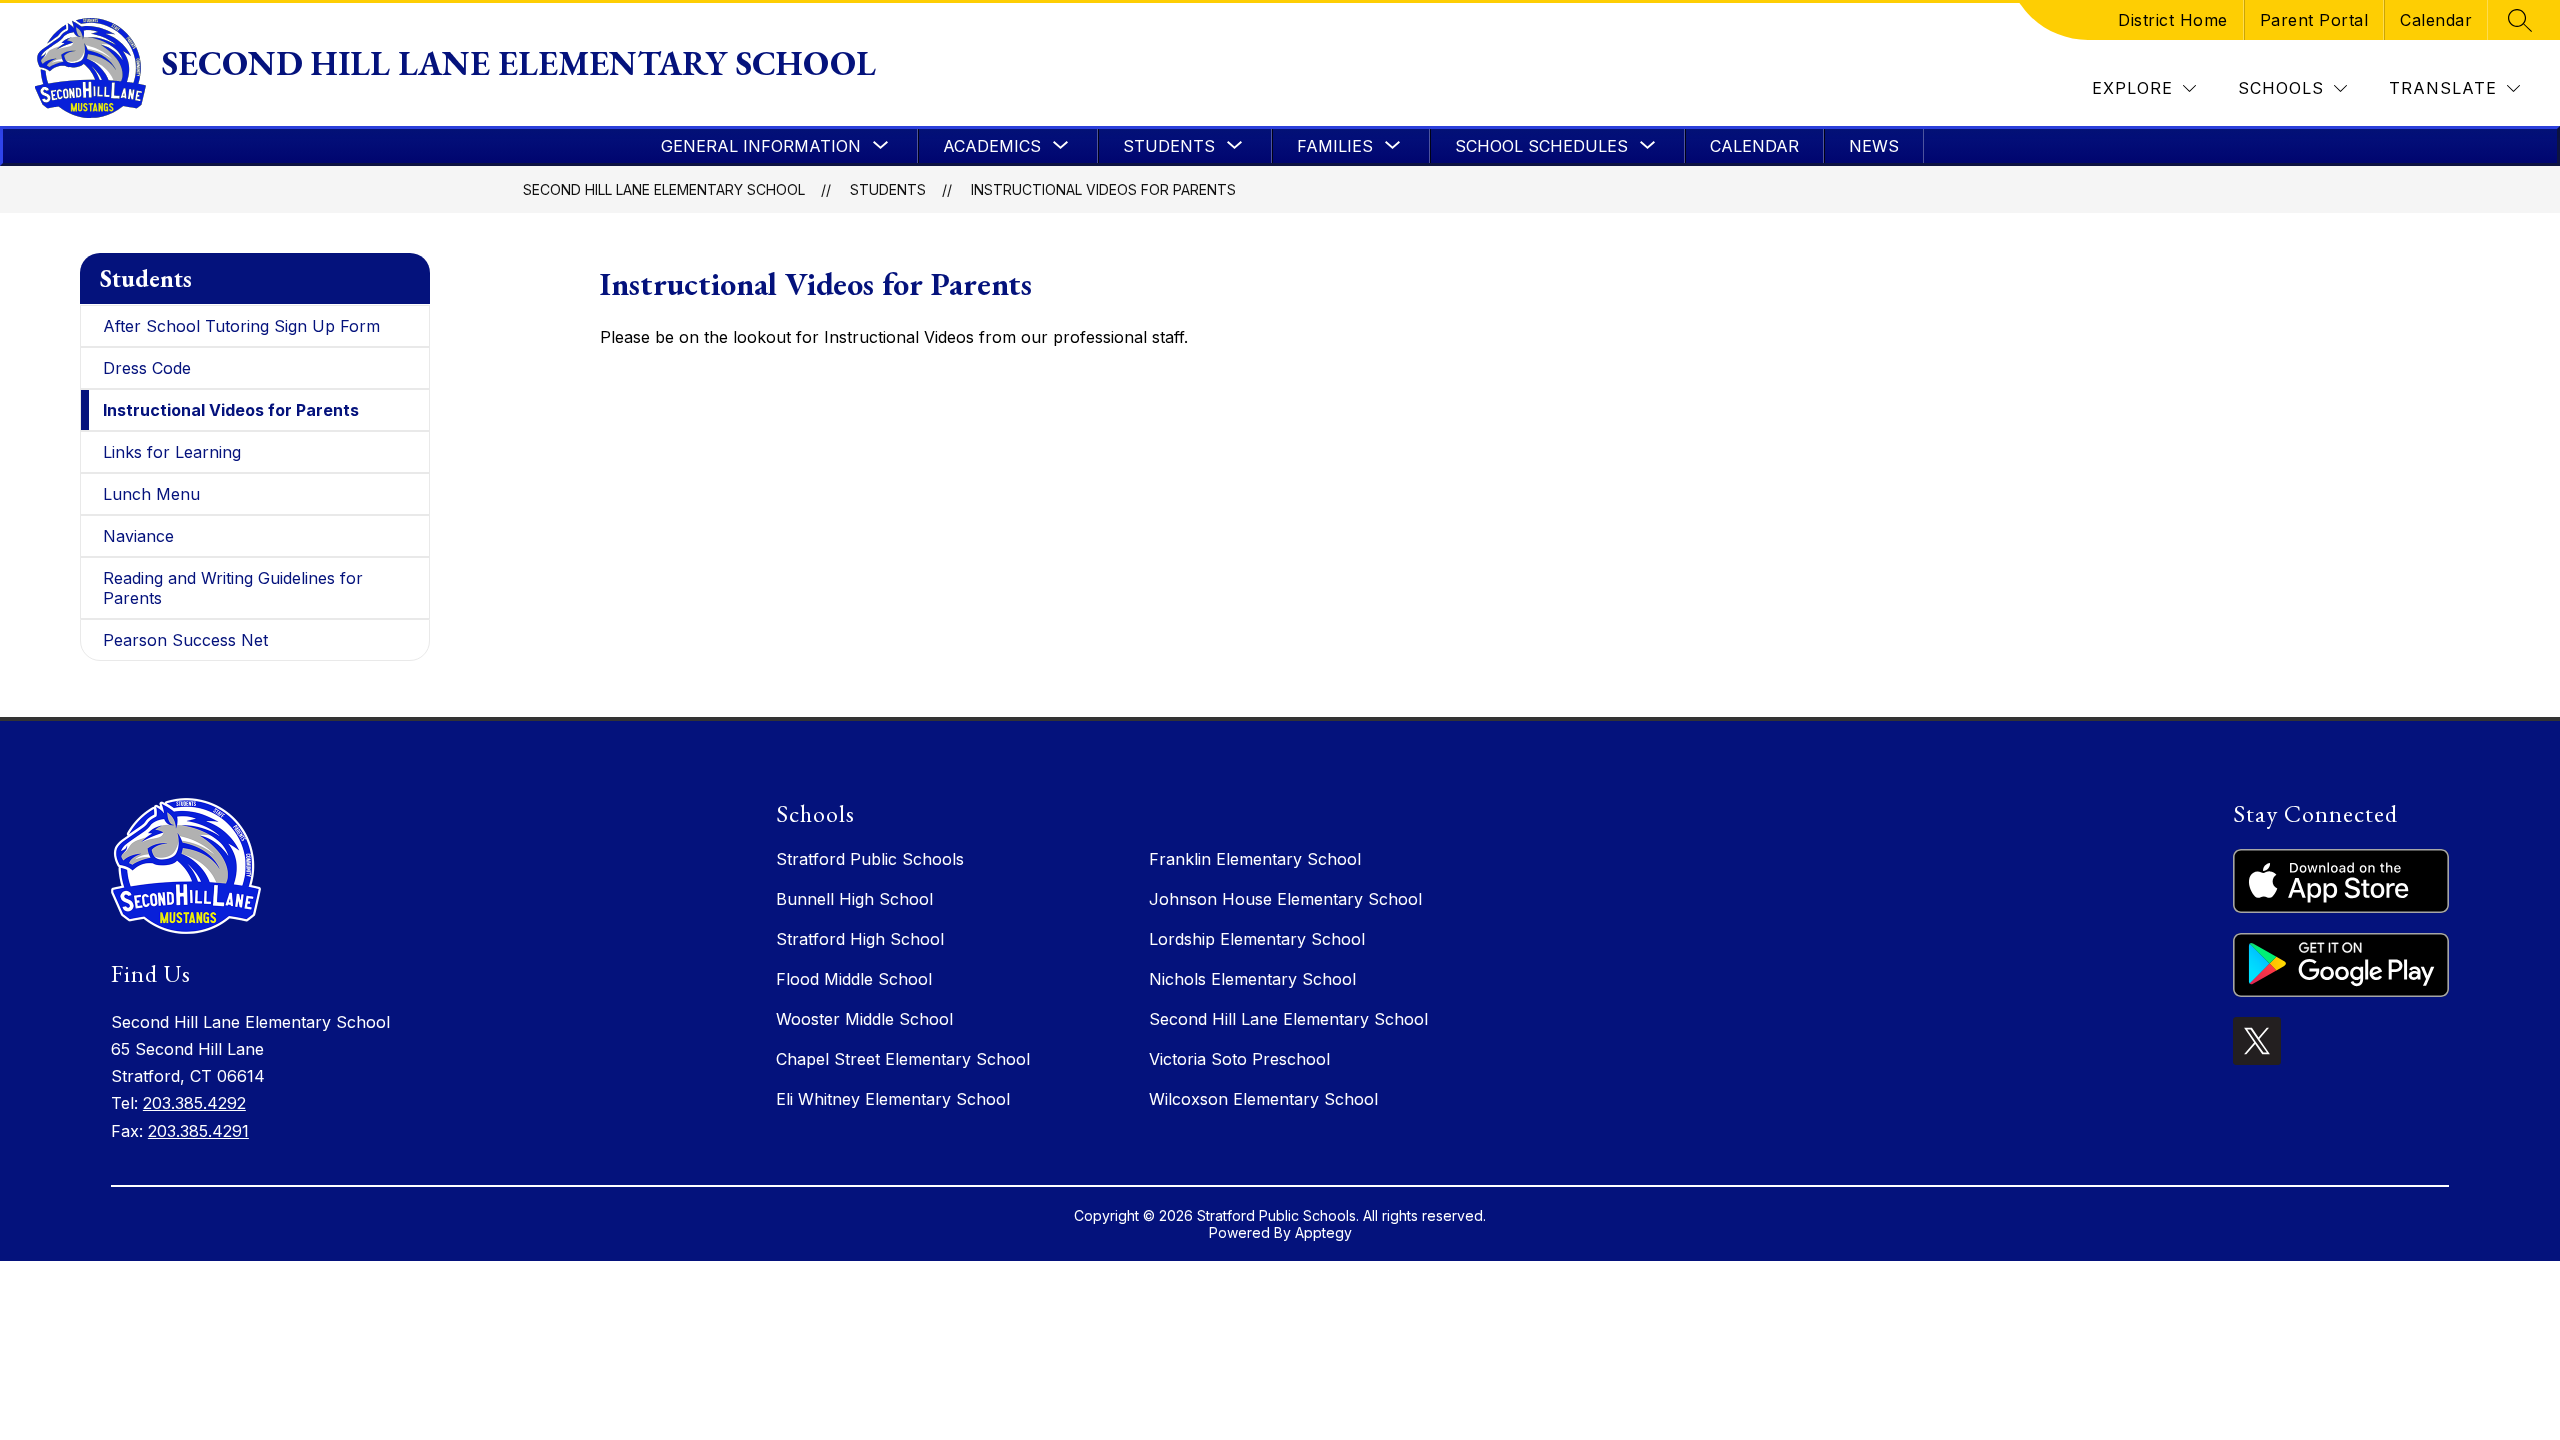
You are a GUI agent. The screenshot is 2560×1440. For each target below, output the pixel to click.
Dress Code (147, 368)
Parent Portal (2314, 20)
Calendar (2436, 20)
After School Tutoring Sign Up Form (241, 326)
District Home (2173, 20)
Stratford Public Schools (870, 859)
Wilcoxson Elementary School (1263, 1099)
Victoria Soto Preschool (1239, 1059)
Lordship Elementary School (1257, 939)
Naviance (138, 536)
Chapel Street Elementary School (903, 1059)
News (1874, 146)
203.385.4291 (198, 1131)
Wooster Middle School (864, 1019)
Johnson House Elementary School (1285, 899)
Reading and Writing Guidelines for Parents (233, 588)
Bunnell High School (854, 899)
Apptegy (1323, 1232)
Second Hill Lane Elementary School (664, 189)
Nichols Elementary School (1252, 979)
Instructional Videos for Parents (1103, 189)
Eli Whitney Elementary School (893, 1099)
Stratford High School (860, 939)
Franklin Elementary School (1255, 859)
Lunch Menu (151, 494)
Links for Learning (172, 452)
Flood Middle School (854, 979)
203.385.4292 (194, 1103)
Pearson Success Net (185, 640)
